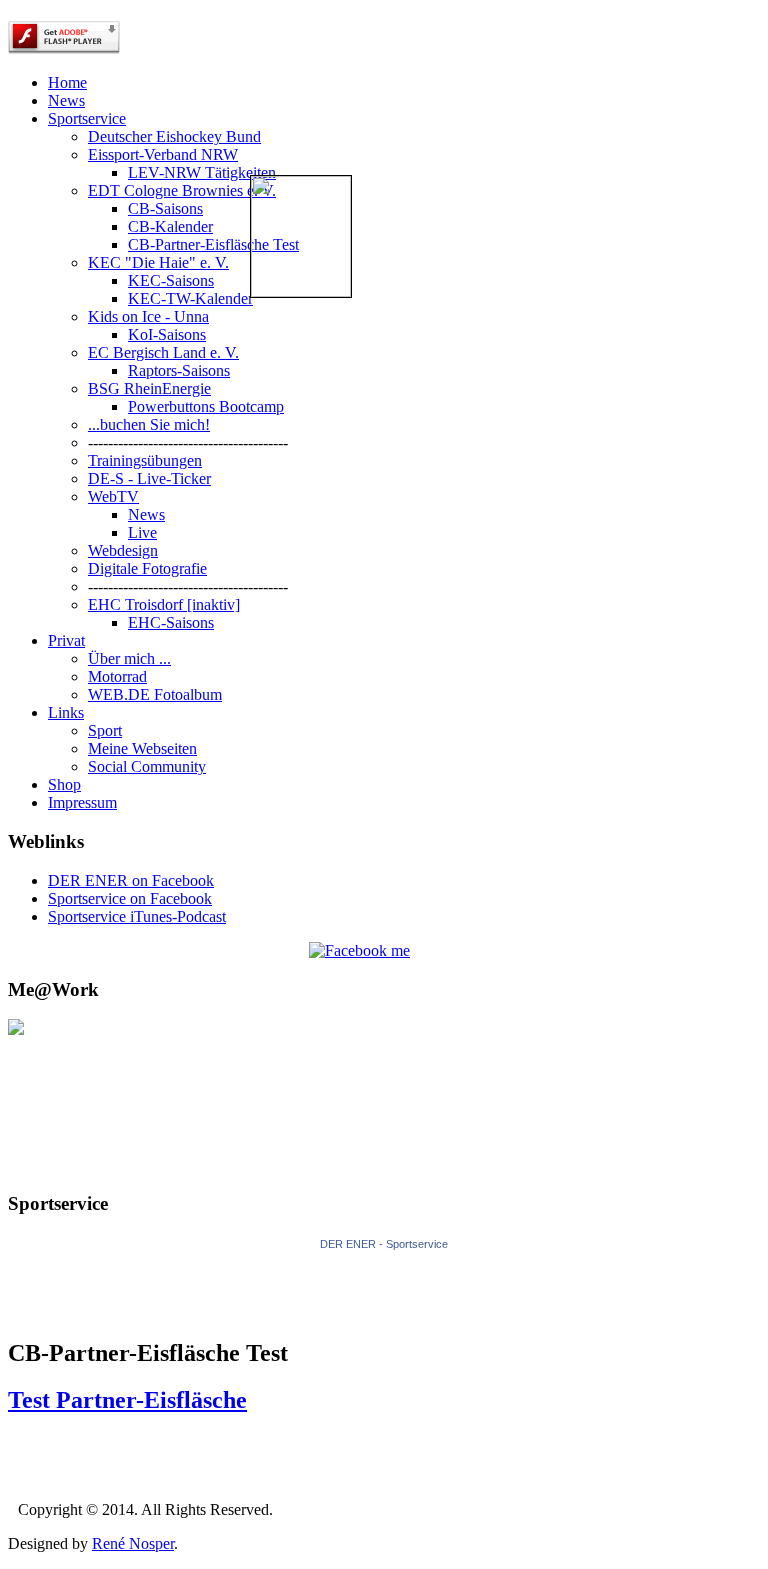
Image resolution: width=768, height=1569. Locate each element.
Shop (64, 784)
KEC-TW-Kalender (190, 298)
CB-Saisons (165, 208)
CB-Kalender (170, 226)
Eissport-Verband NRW (163, 154)
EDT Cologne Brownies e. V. (182, 190)
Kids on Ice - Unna (148, 316)
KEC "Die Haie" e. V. (158, 262)
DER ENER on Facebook (131, 880)
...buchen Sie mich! (149, 424)
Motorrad (117, 676)
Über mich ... (129, 658)
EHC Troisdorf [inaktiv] (164, 604)
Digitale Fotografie (147, 568)
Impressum (82, 802)
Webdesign (123, 550)
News (66, 100)
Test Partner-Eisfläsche (127, 1400)
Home (67, 82)
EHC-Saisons (171, 622)
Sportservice (87, 118)
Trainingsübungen (145, 460)
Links (66, 712)
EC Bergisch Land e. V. (163, 352)
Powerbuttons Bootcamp (206, 406)
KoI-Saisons (167, 334)
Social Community (147, 766)
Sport (105, 730)
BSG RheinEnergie (149, 388)
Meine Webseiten (142, 748)
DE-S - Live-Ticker (149, 478)
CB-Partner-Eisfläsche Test (213, 244)
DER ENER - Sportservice (384, 1244)
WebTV (113, 496)
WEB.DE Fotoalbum (155, 694)
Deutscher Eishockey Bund (174, 136)
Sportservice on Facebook (130, 898)
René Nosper (133, 1543)
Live (142, 532)
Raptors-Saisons (179, 370)
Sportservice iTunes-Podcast (137, 916)
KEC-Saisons (171, 280)
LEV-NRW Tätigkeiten (202, 172)
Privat (66, 640)
